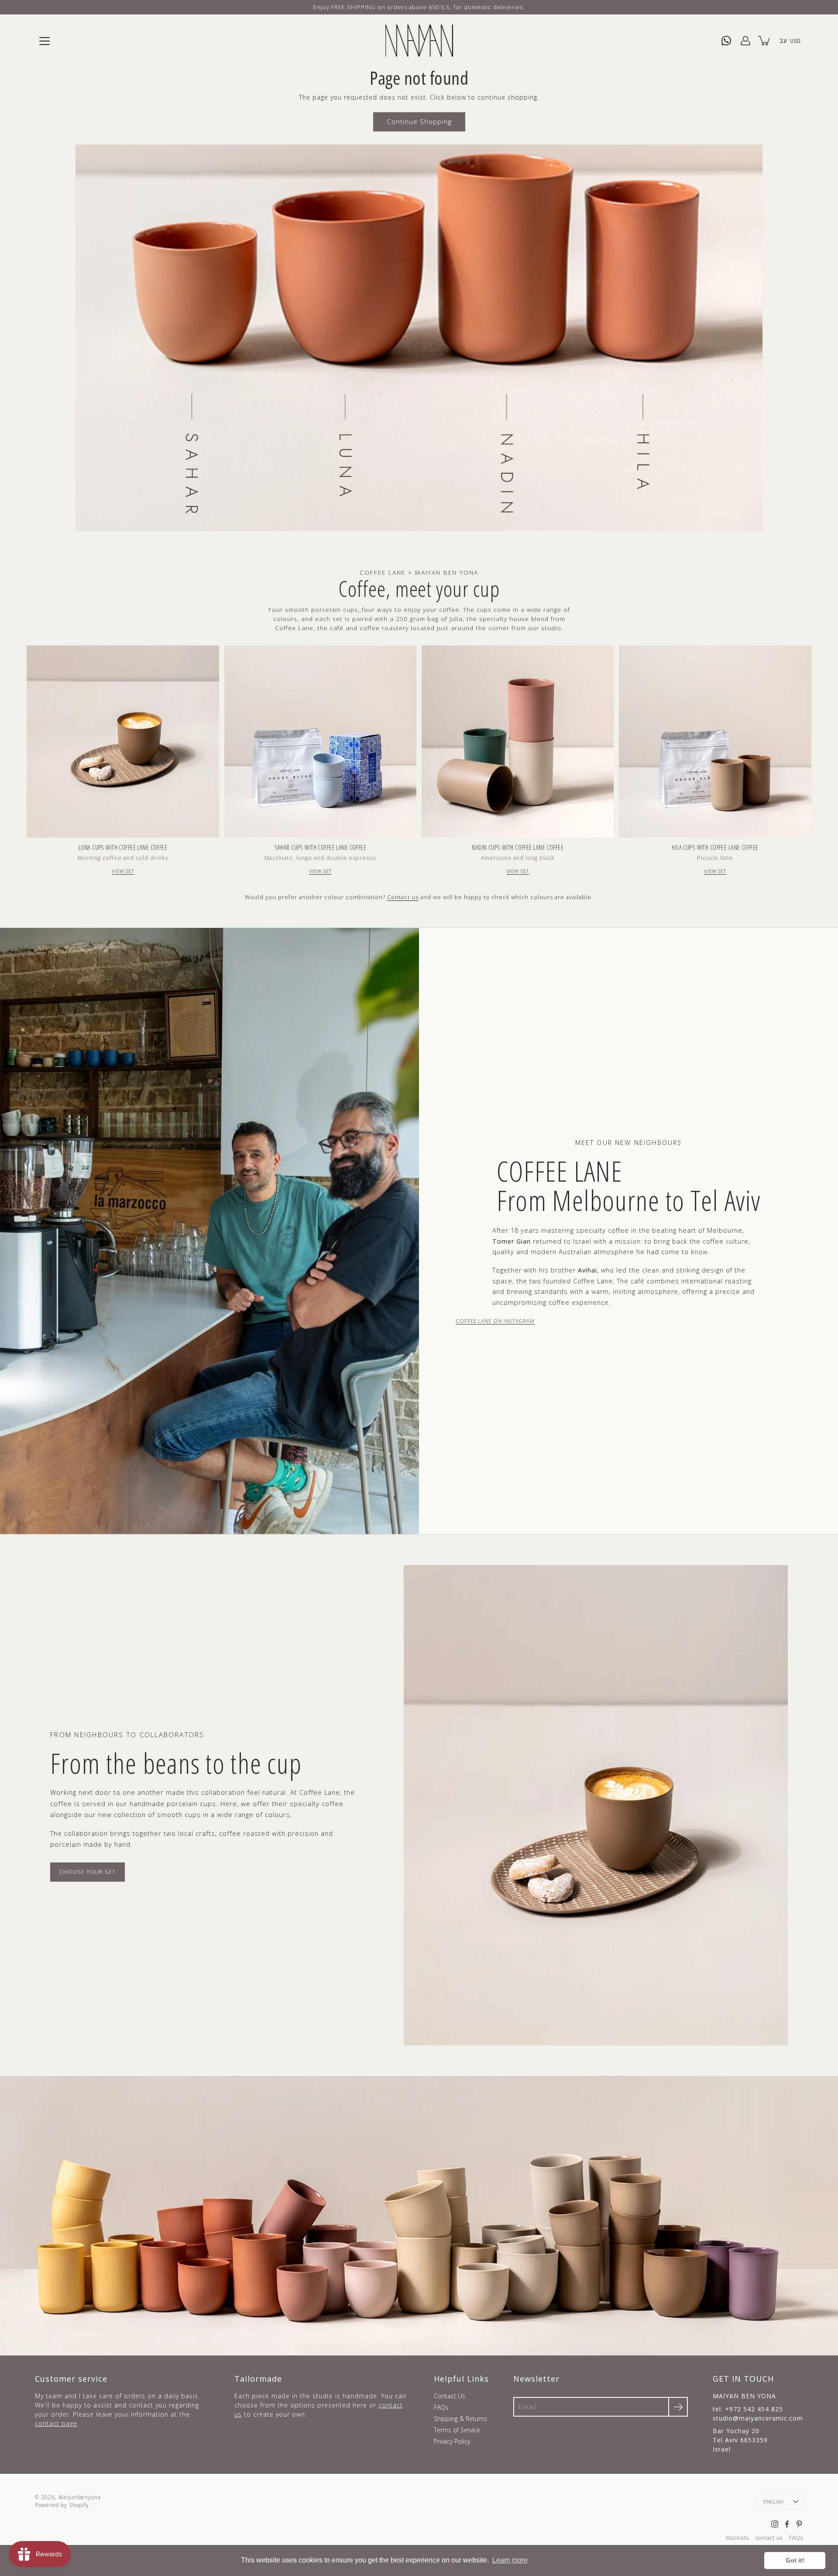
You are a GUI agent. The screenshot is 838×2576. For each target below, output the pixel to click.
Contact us (403, 897)
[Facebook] (787, 2524)
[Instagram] (775, 2524)
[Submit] (678, 2407)
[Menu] (45, 41)
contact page (56, 2423)
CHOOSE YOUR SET (88, 1872)
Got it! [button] (795, 2560)
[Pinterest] (799, 2524)
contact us (769, 2538)
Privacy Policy (452, 2441)
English (773, 2502)
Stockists (737, 2538)
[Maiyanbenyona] (419, 41)
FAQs (441, 2407)
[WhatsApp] (726, 41)
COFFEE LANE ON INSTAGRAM (495, 1321)
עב (783, 40)
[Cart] (765, 41)
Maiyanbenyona (80, 2497)
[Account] (745, 41)
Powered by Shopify (62, 2505)
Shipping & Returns (460, 2419)
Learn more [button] (510, 2560)
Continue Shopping (419, 122)
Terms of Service (457, 2430)
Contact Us (450, 2396)
